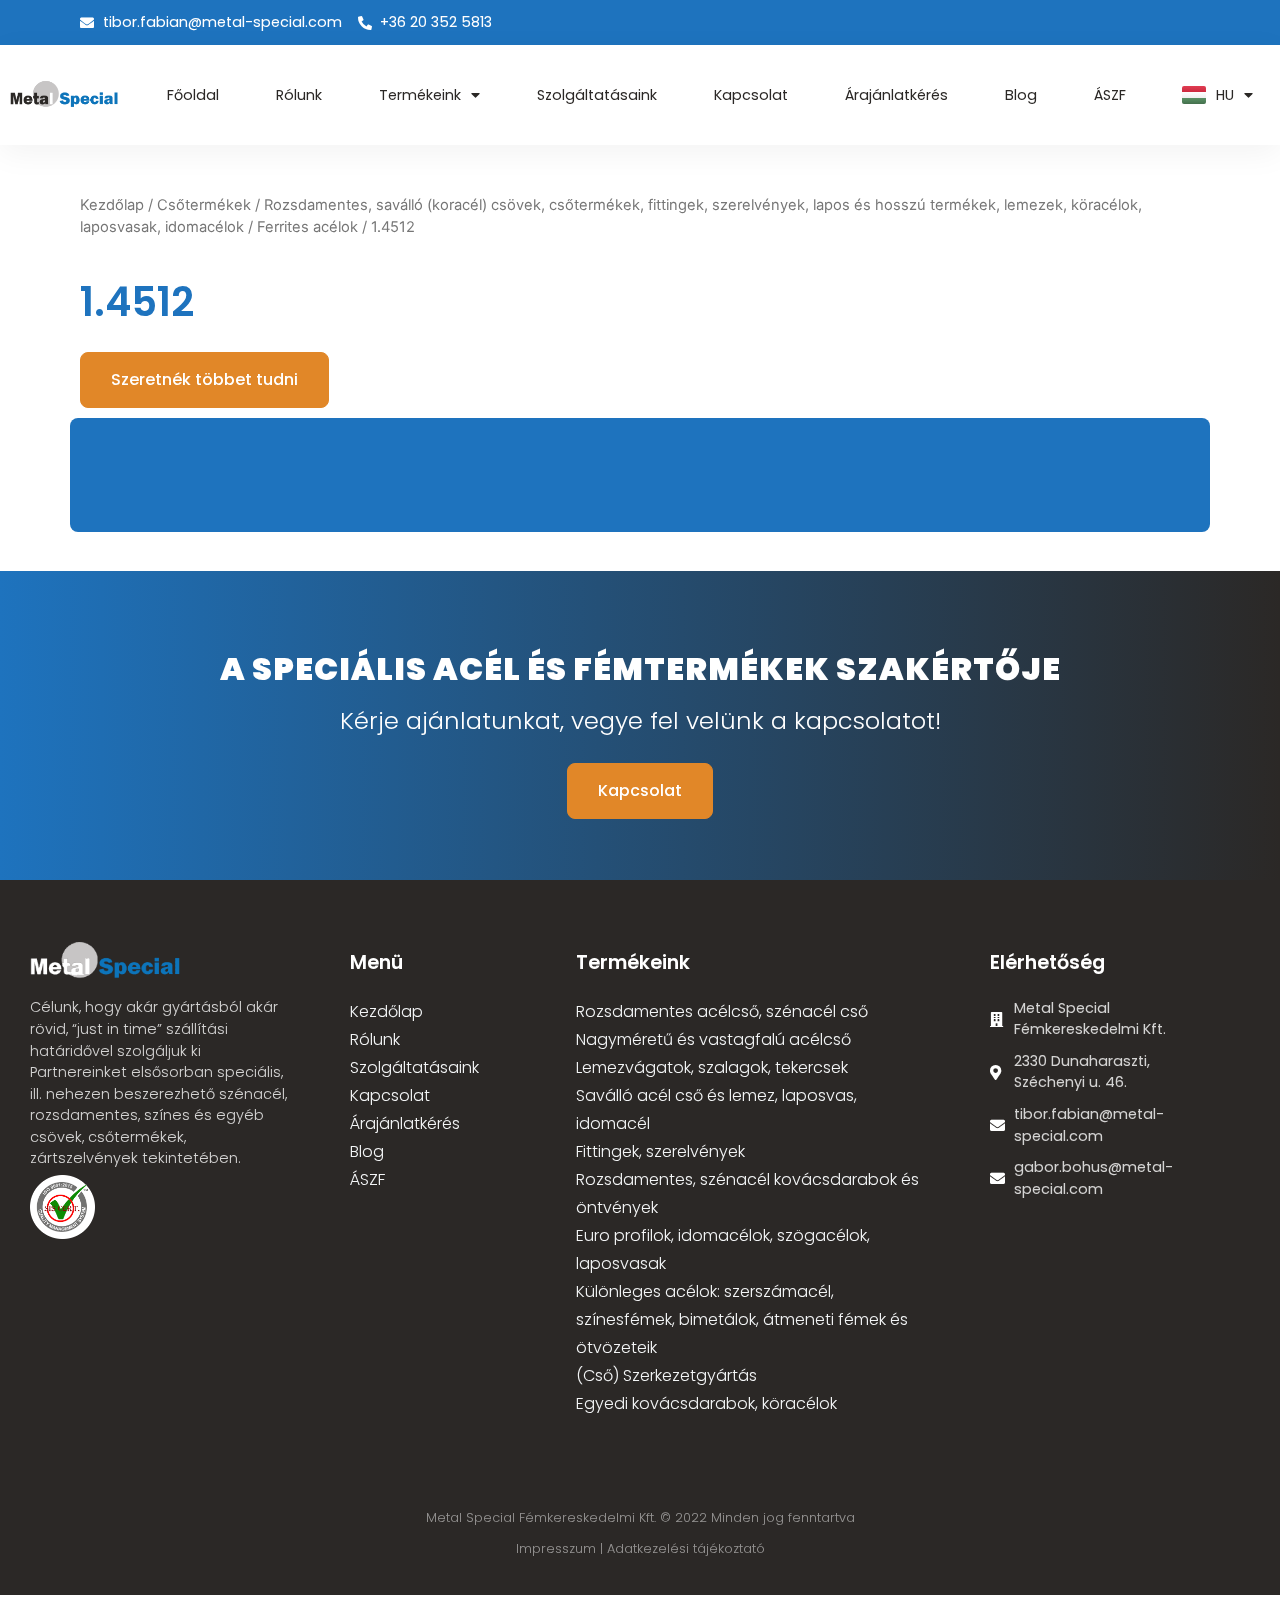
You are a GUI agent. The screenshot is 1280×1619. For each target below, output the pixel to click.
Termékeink (420, 95)
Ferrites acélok (307, 227)
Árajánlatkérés (896, 95)
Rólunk (299, 95)
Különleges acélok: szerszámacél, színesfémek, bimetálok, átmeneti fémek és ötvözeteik (742, 1319)
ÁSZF (1110, 95)
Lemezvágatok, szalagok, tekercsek (712, 1067)
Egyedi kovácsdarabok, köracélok (706, 1403)
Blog (1021, 95)
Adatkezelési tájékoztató (686, 1548)
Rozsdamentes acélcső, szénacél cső (722, 1011)
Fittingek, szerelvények (660, 1151)
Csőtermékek (204, 205)
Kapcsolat (751, 95)
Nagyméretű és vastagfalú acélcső (713, 1039)
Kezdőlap (112, 205)
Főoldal (193, 95)
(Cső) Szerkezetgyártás (666, 1375)
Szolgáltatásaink (597, 95)
